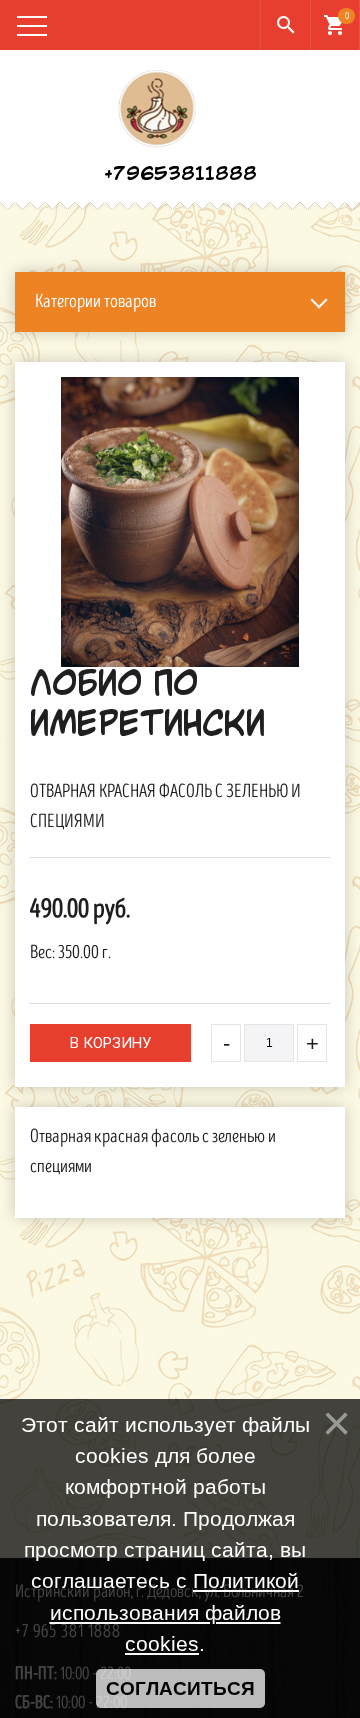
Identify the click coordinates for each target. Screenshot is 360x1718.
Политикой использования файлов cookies (175, 1612)
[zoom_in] (180, 522)
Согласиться (180, 1688)
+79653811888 (180, 175)
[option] (180, 522)
